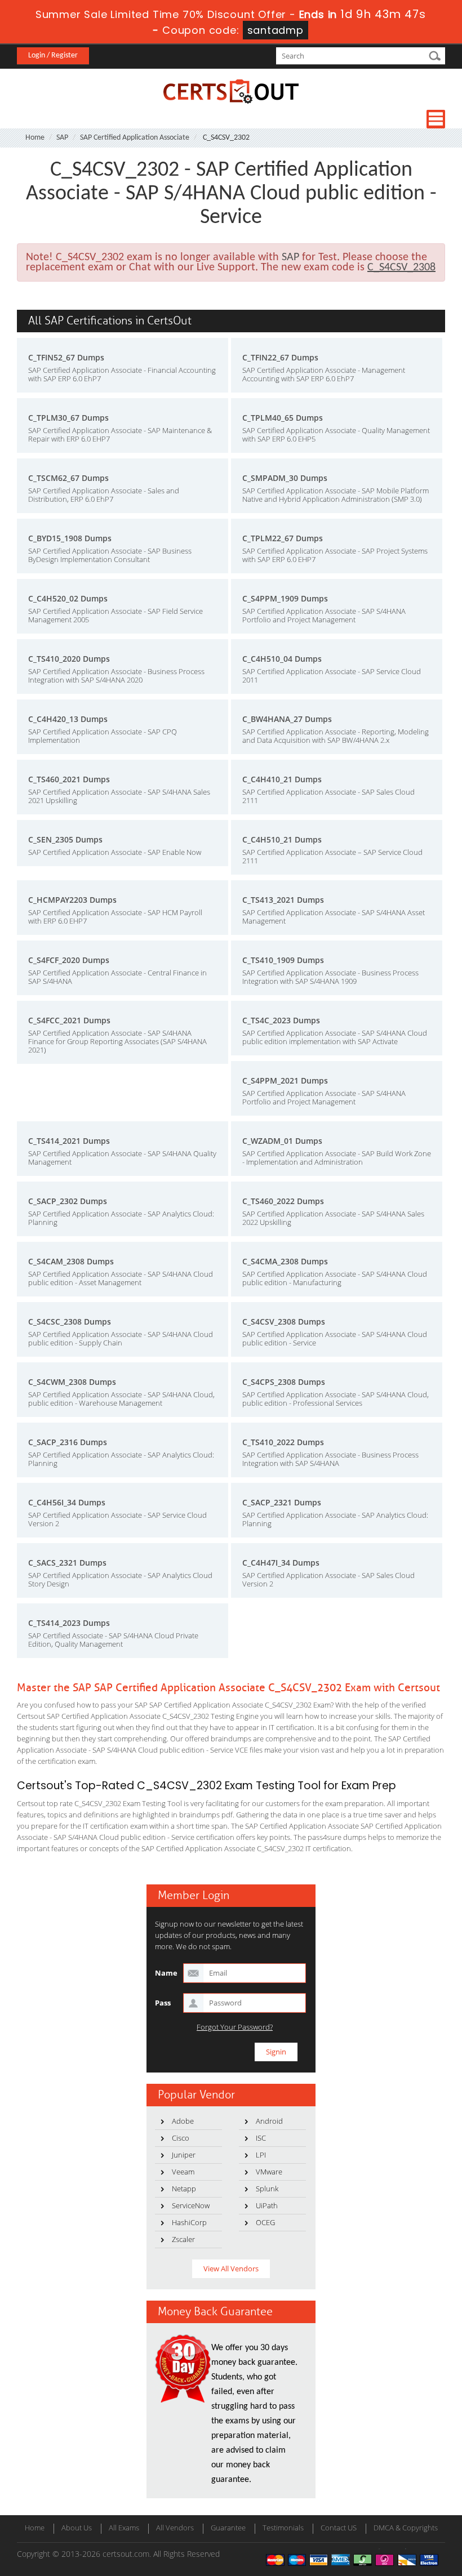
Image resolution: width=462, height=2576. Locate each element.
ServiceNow (191, 2205)
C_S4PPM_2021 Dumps (285, 1080)
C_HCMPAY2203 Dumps (72, 900)
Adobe (183, 2121)
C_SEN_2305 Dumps (65, 839)
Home (35, 138)
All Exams (124, 2528)
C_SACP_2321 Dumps (282, 1502)
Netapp (184, 2189)
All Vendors (175, 2528)
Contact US (339, 2528)
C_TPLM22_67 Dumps (283, 538)
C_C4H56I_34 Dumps (67, 1502)
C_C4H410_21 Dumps (282, 779)
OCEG (265, 2222)
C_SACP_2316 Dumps (68, 1442)
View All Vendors (231, 2269)
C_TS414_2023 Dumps (69, 1623)
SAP (62, 138)
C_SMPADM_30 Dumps (285, 478)
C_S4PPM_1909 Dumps (285, 598)
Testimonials (283, 2528)
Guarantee (228, 2528)
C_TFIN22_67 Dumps (280, 357)
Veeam (183, 2172)
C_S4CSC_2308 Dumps (70, 1322)
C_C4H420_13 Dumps (68, 719)
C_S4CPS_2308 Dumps (284, 1382)
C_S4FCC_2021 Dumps (69, 1020)
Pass (163, 2003)
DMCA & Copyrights (406, 2528)
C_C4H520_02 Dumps (68, 598)
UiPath (267, 2205)
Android (269, 2121)
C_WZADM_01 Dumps (282, 1141)
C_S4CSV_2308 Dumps (284, 1322)
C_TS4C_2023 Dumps (281, 1020)
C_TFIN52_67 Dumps (66, 357)
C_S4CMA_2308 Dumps (285, 1261)
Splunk (267, 2189)
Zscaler (183, 2239)
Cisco (181, 2138)
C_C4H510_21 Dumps (282, 839)
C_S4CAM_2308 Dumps (71, 1261)
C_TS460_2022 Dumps (283, 1201)
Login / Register (53, 55)
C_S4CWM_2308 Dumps (72, 1382)
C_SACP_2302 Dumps (68, 1201)
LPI (261, 2155)
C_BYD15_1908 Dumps (70, 538)
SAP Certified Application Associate (135, 138)
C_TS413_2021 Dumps (283, 900)
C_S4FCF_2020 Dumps (69, 960)
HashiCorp (189, 2222)
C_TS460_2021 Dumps (69, 779)
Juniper (184, 2155)
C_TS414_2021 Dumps (69, 1141)
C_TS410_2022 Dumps (283, 1442)
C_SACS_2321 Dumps (67, 1563)
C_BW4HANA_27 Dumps (287, 719)
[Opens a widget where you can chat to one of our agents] (420, 2556)
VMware (269, 2172)
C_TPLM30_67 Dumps (68, 418)
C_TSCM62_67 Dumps (68, 478)
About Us (77, 2528)
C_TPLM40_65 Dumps (283, 418)
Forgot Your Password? (235, 2027)
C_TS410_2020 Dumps (69, 659)
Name (166, 1973)
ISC (261, 2138)
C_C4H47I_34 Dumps (281, 1563)
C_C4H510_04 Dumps (282, 659)
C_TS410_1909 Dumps (283, 960)
